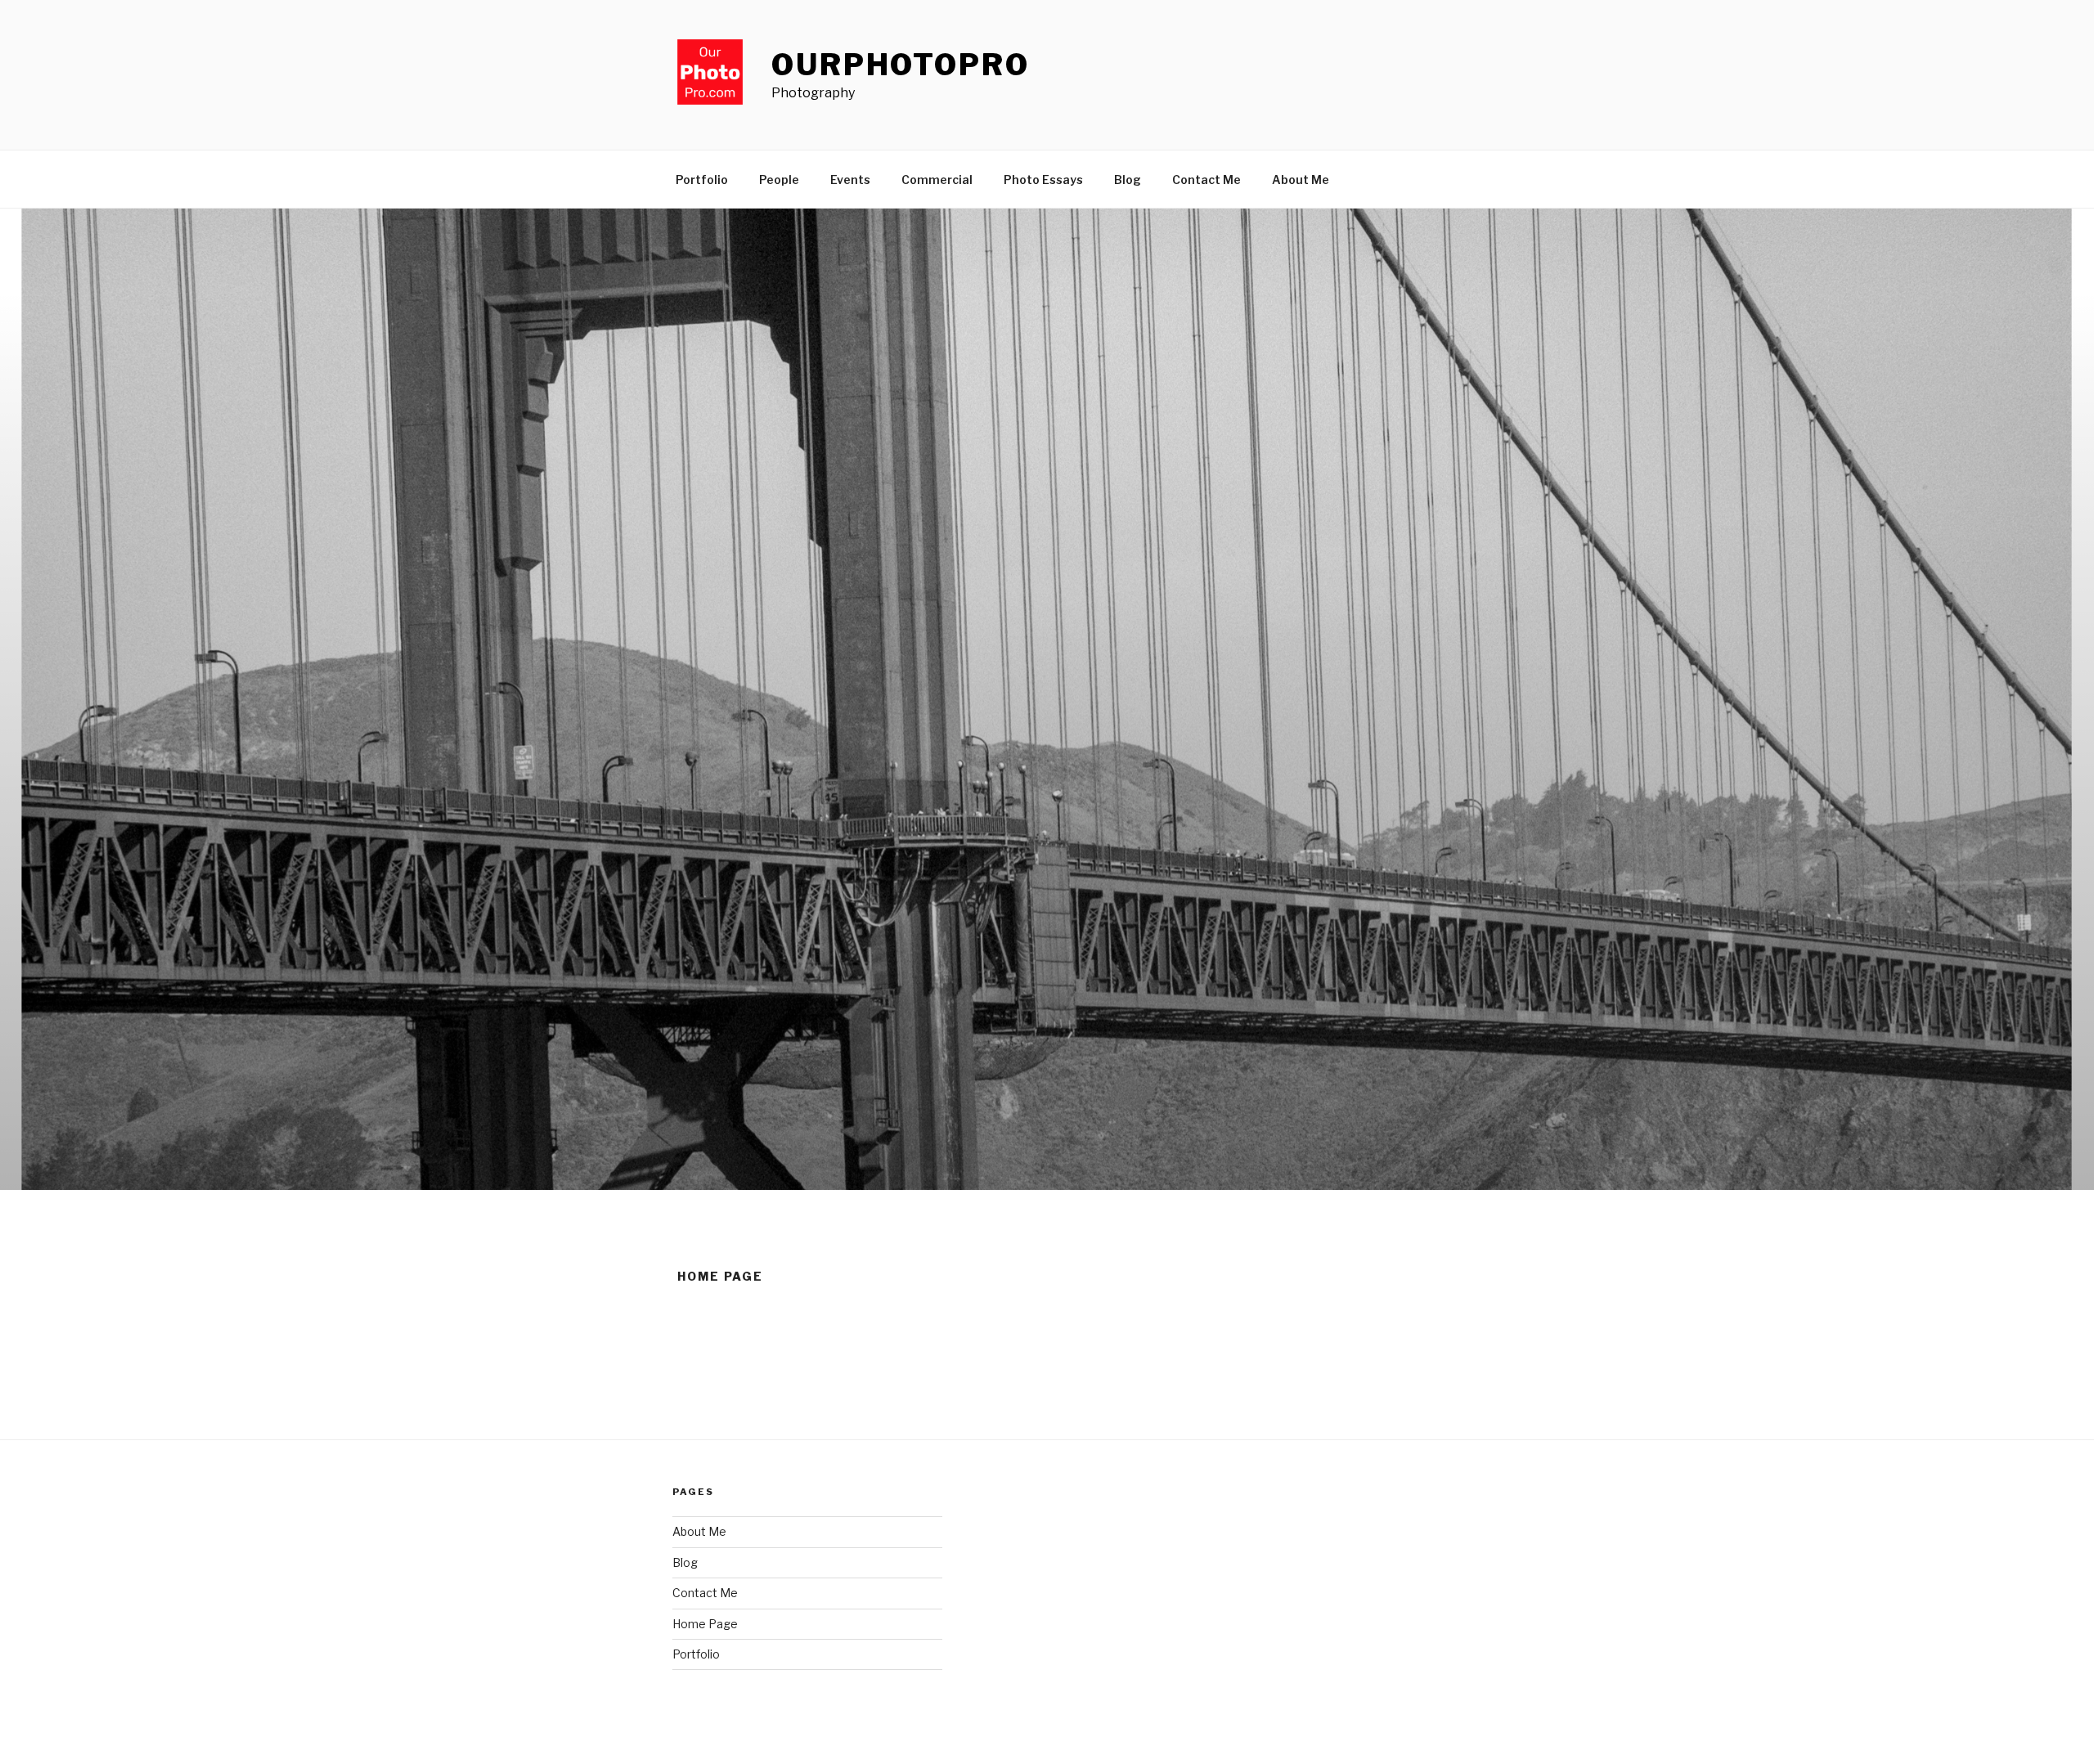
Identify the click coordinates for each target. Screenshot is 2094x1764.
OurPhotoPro (901, 65)
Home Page (705, 1624)
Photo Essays (1043, 180)
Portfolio (702, 180)
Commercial (937, 180)
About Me (1301, 180)
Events (850, 180)
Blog (1128, 180)
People (779, 180)
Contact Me (1207, 180)
